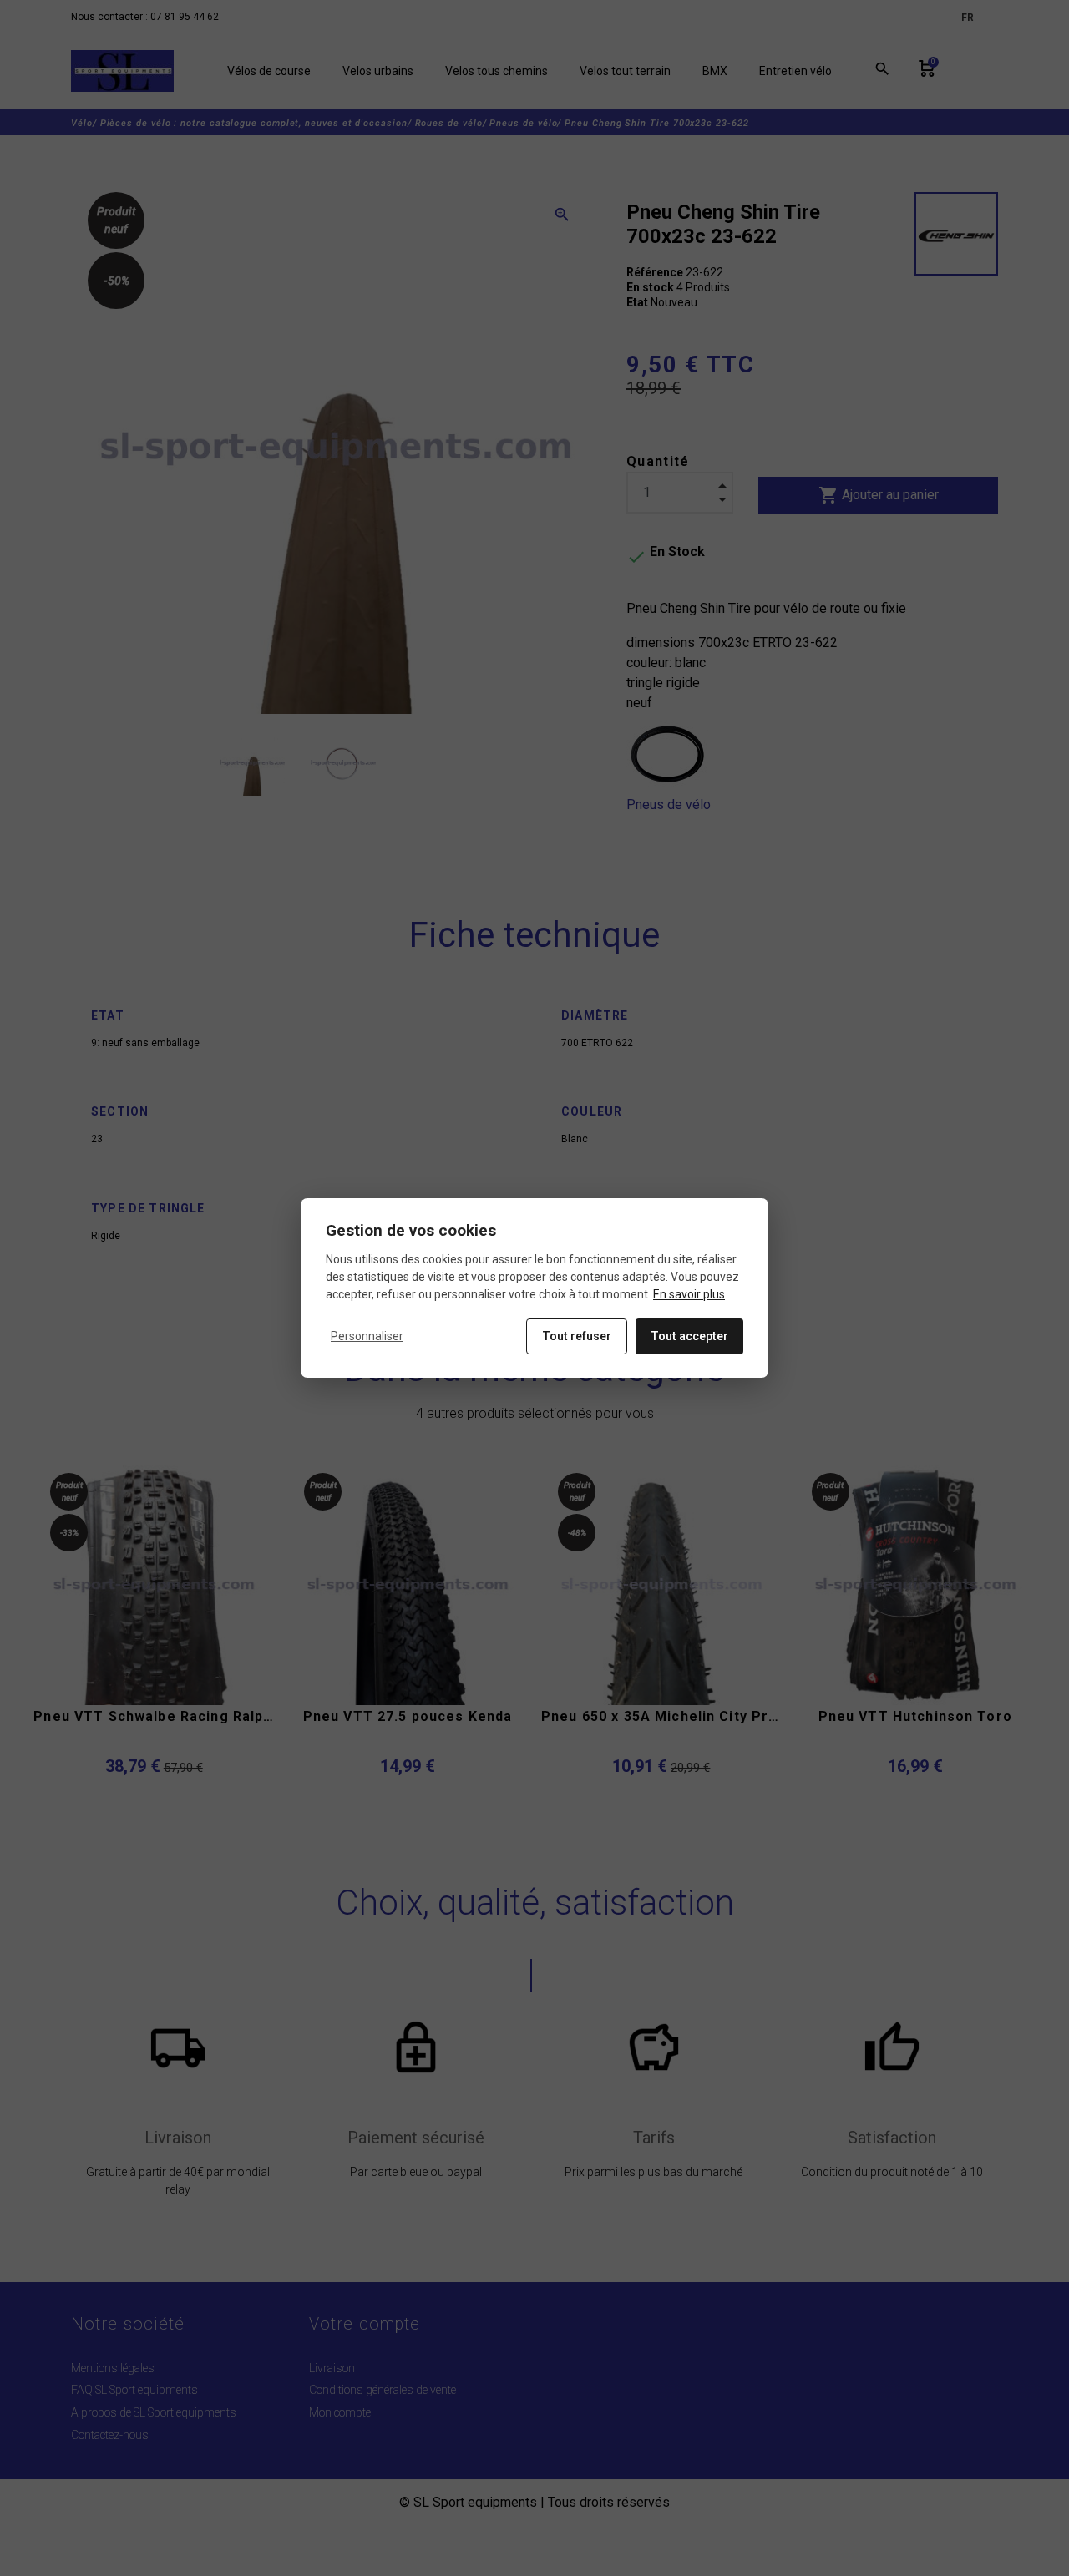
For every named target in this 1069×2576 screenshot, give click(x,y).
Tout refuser (577, 1336)
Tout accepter (689, 1336)
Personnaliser (367, 1336)
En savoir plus (689, 1294)
